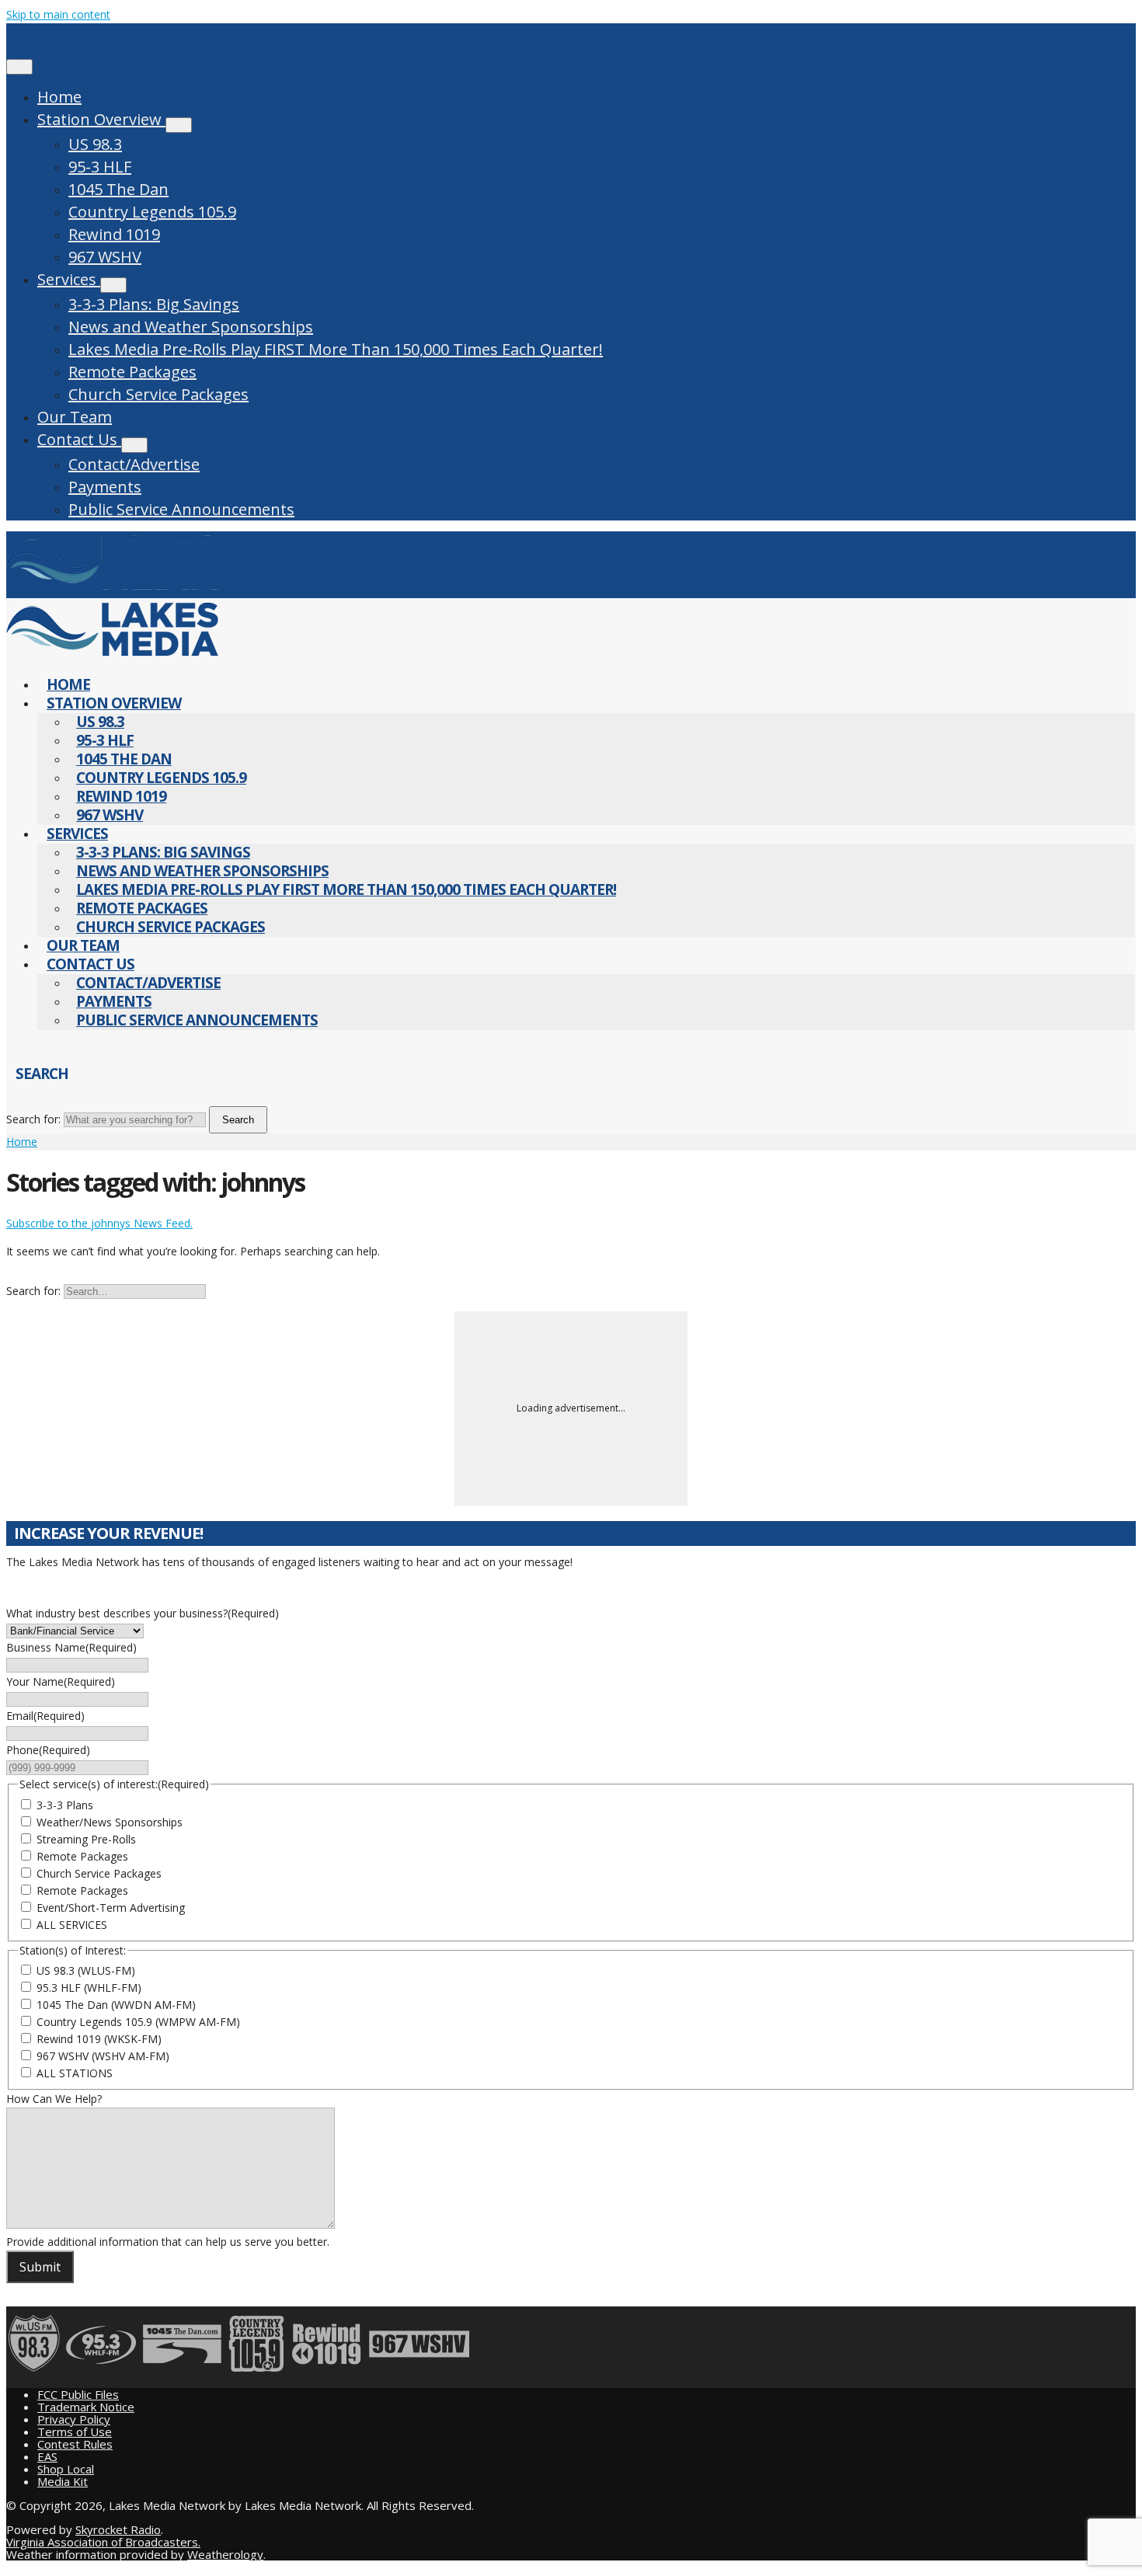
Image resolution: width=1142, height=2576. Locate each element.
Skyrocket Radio (118, 2529)
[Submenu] (179, 125)
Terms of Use (75, 2432)
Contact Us (79, 439)
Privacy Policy (74, 2419)
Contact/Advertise (134, 464)
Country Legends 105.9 (152, 212)
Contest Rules (75, 2444)
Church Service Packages (158, 394)
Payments (105, 487)
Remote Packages (132, 372)
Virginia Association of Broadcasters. (103, 2542)
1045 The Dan (118, 189)
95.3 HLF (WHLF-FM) (89, 1988)
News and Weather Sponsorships (191, 327)
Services (69, 279)
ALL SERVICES (72, 1925)
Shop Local (66, 2469)
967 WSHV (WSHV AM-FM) (103, 2056)
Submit (40, 2267)
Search (238, 1120)
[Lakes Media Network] (112, 589)
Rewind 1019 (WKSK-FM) (99, 2039)
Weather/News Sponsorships (110, 1822)
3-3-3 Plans (65, 1805)
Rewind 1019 (114, 234)
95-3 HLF (100, 167)
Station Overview (101, 119)
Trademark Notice (86, 2407)
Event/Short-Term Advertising (111, 1908)
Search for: (33, 1119)
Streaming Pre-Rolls (86, 1839)
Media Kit (63, 2481)
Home (59, 97)
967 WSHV (105, 257)
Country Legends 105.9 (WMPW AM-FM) (138, 2022)
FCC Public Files (78, 2394)
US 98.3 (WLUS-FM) (86, 1970)
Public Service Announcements (181, 509)
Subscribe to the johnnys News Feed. (99, 1223)
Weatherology (225, 2554)
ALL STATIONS (75, 2073)
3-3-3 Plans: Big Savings (154, 304)
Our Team (75, 417)
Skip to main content (58, 14)
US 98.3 (95, 144)
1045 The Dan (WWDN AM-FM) (116, 2005)
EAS (47, 2456)
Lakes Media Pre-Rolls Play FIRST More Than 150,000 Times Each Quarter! (336, 349)
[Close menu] (19, 67)
